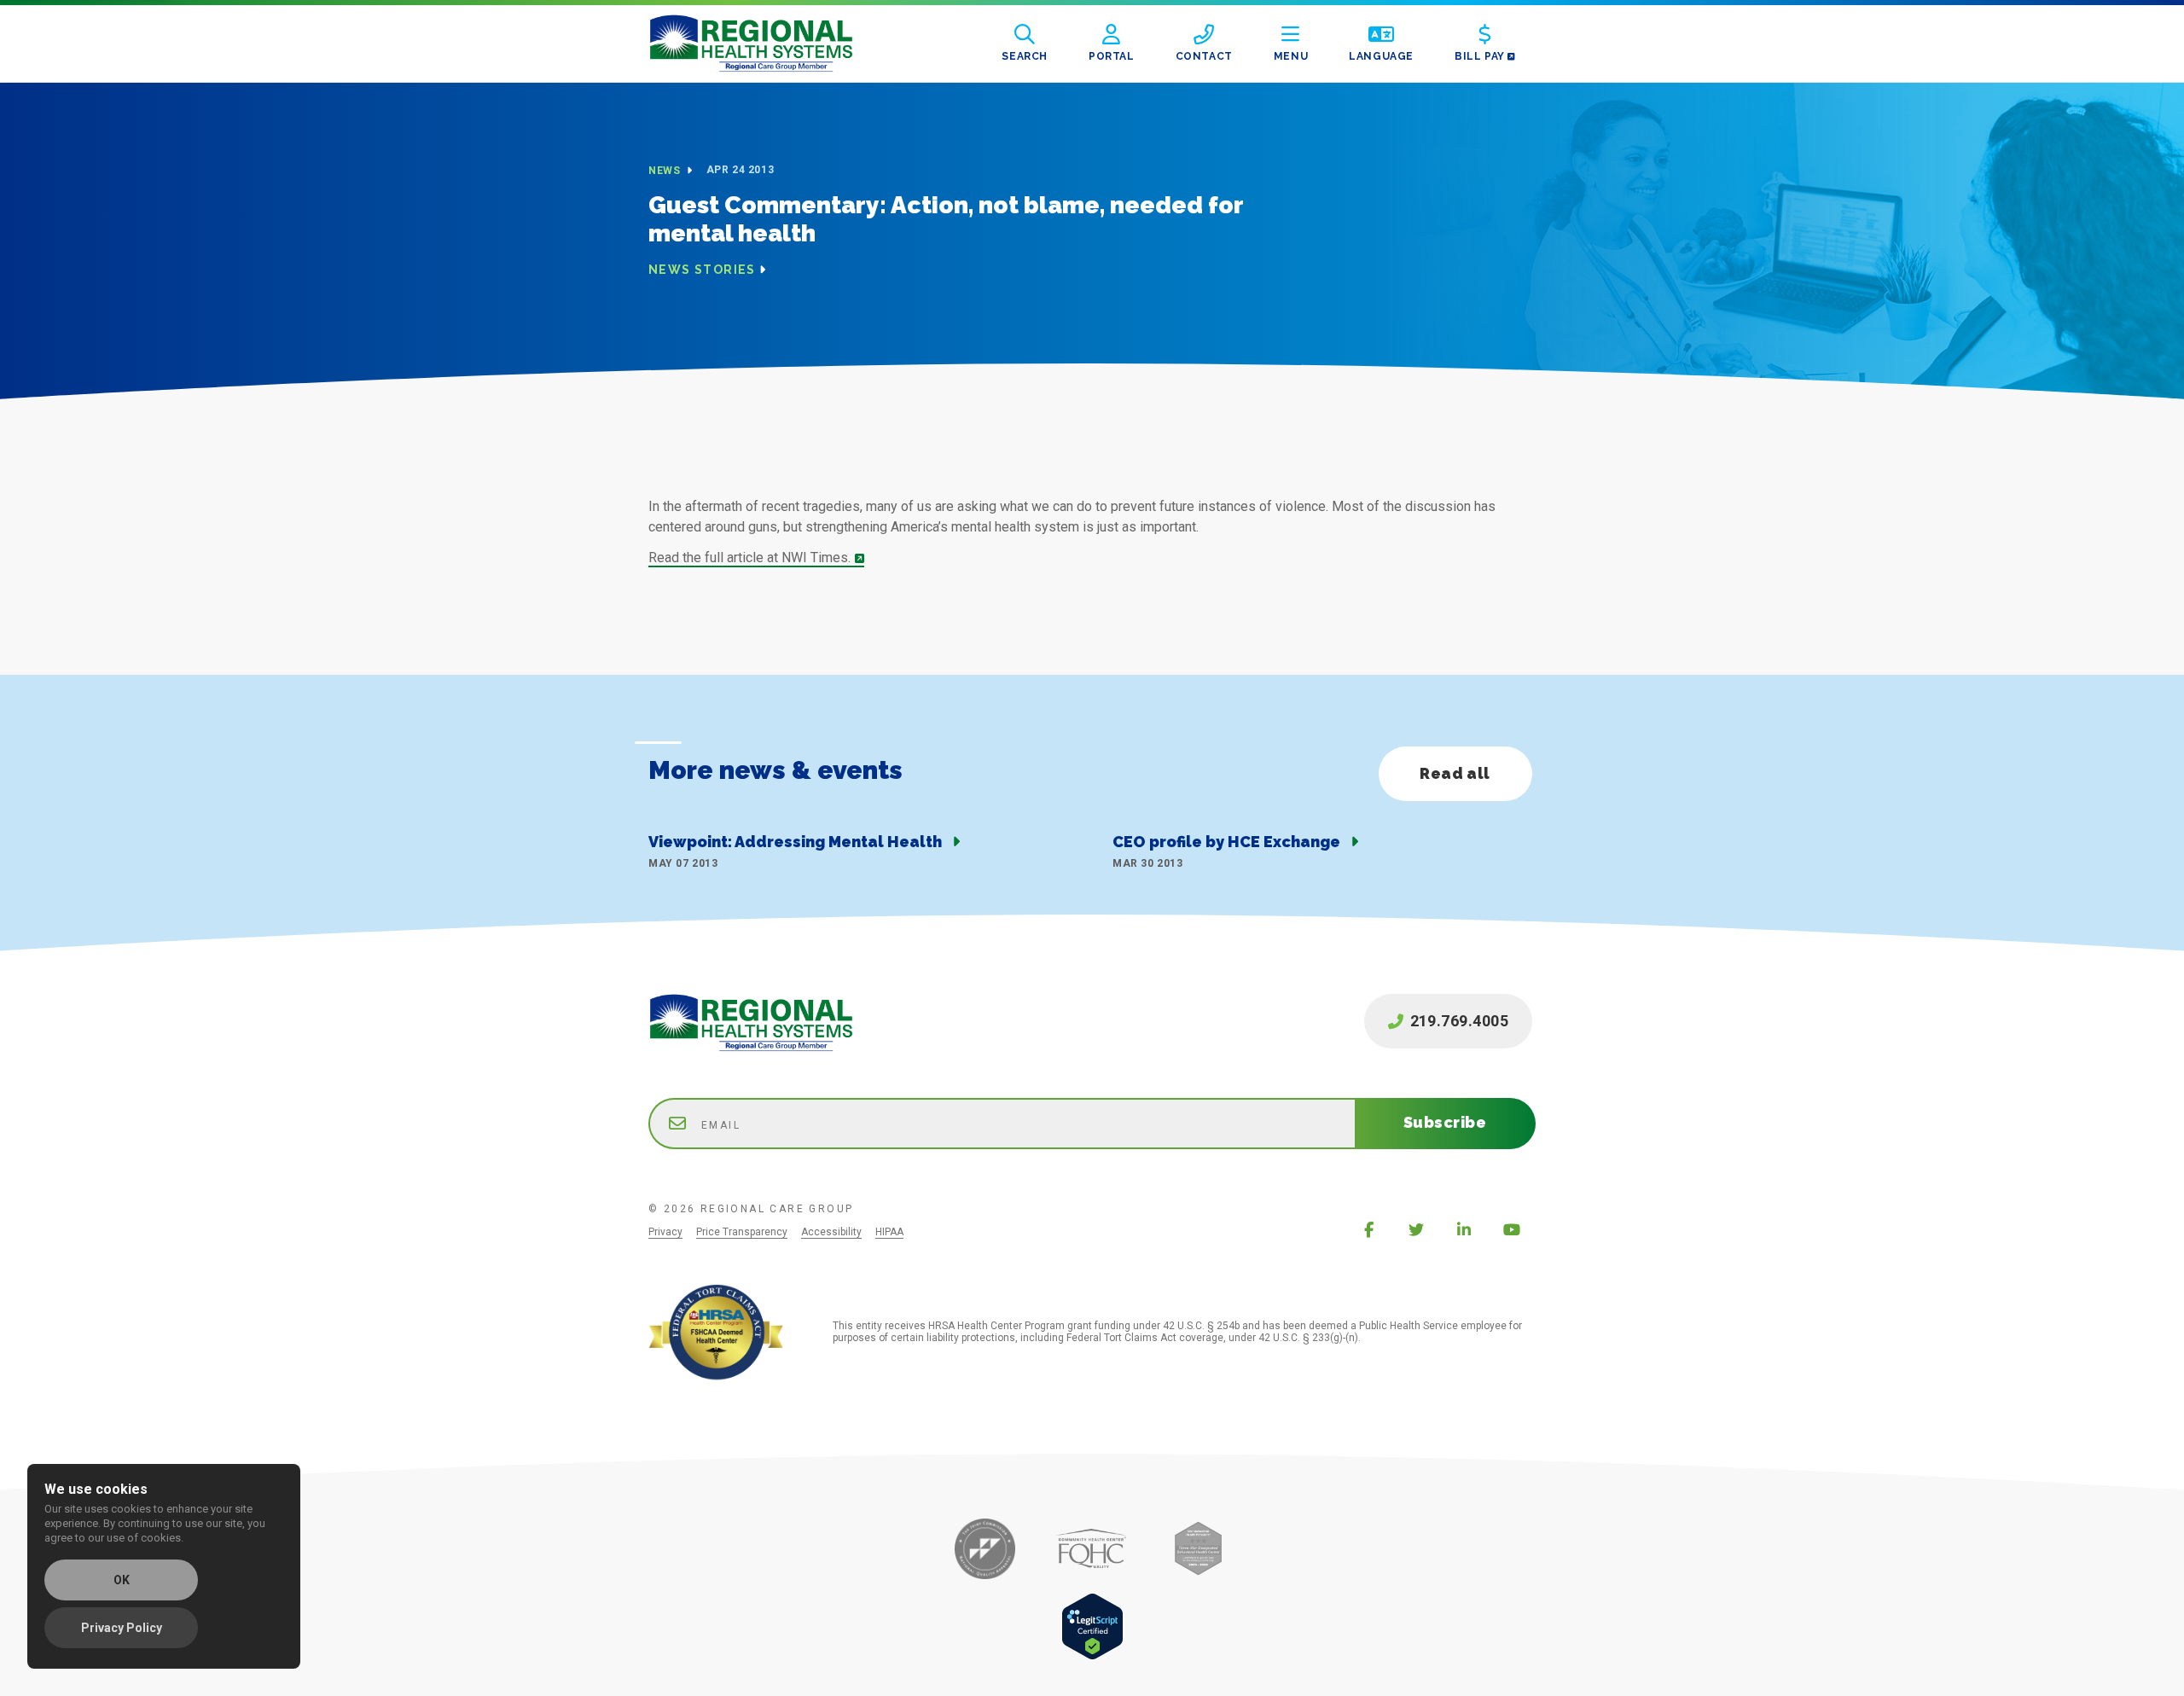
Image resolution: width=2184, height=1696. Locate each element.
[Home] (764, 44)
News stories (702, 270)
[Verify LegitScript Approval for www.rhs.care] (1092, 1655)
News (666, 171)
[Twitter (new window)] (1416, 1229)
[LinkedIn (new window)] (1464, 1229)
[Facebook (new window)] (1368, 1229)
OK (122, 1580)
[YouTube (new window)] (1512, 1229)
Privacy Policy (122, 1628)
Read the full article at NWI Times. (749, 558)
